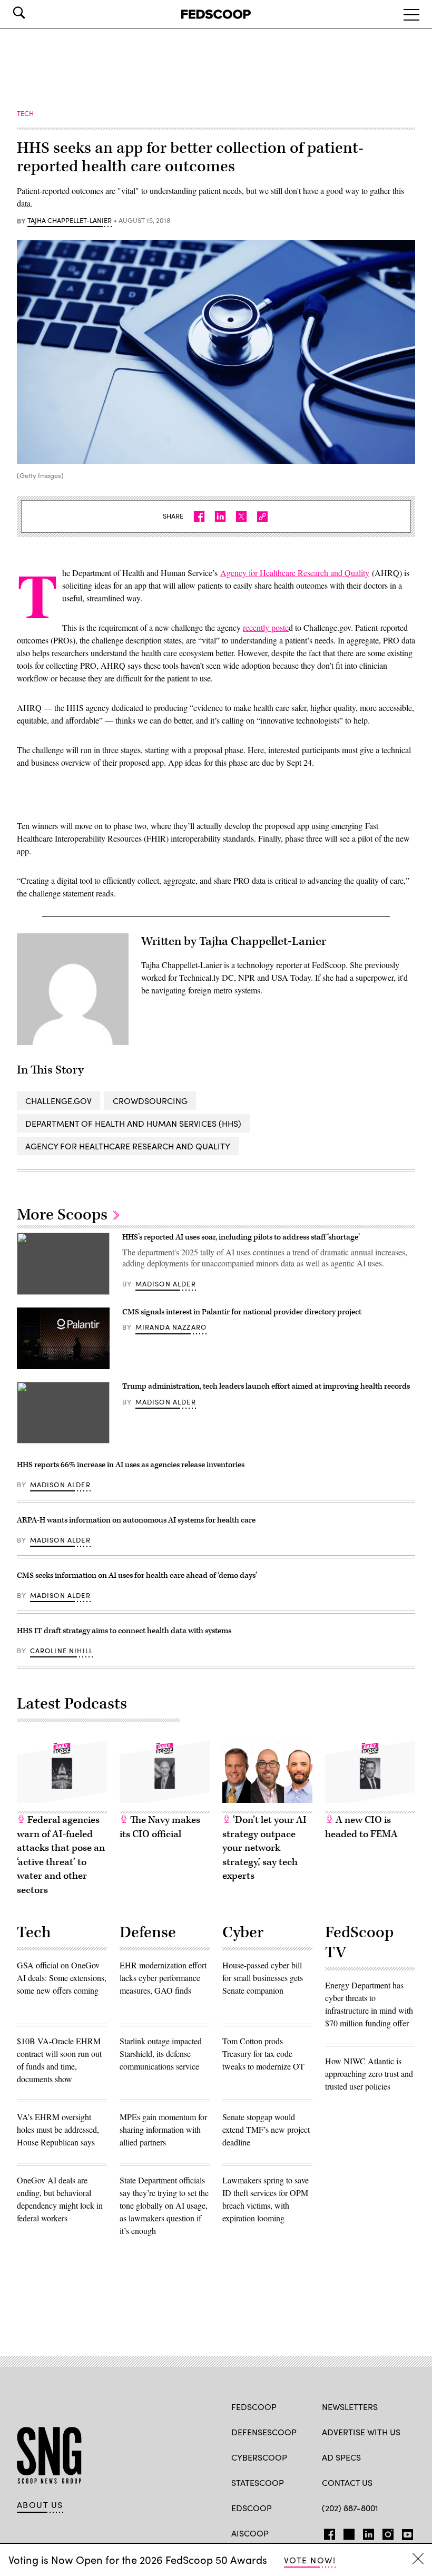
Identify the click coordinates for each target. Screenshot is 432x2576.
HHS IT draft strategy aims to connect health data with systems (124, 1631)
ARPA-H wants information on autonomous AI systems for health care (136, 1520)
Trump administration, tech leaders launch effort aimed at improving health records (266, 1386)
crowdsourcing (150, 1101)
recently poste (266, 627)
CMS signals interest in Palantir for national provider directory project (243, 1312)
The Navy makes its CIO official (160, 1827)
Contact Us (347, 2482)
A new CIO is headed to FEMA (361, 1827)
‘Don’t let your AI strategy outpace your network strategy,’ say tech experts (264, 1848)
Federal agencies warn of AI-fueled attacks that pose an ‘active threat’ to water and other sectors (61, 1855)
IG (385, 2532)
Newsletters (350, 2407)
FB (327, 2532)
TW (347, 2532)
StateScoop (258, 2482)
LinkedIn (369, 2532)
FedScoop (254, 2407)
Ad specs (341, 2457)
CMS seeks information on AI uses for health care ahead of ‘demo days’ (137, 1575)
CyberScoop (259, 2457)
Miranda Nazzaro (171, 1327)
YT (405, 2532)
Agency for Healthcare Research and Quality (295, 573)
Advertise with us (361, 2432)
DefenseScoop (264, 2432)
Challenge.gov (58, 1101)
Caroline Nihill (62, 1651)
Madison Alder (166, 1284)
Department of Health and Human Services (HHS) (133, 1123)
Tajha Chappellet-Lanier (70, 221)
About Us (40, 2505)
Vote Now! (310, 2560)
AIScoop (250, 2533)
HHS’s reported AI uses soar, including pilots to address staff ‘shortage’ (241, 1237)
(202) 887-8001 (350, 2508)
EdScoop (252, 2508)
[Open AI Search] (34, 13)
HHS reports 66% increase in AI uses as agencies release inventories (131, 1465)
